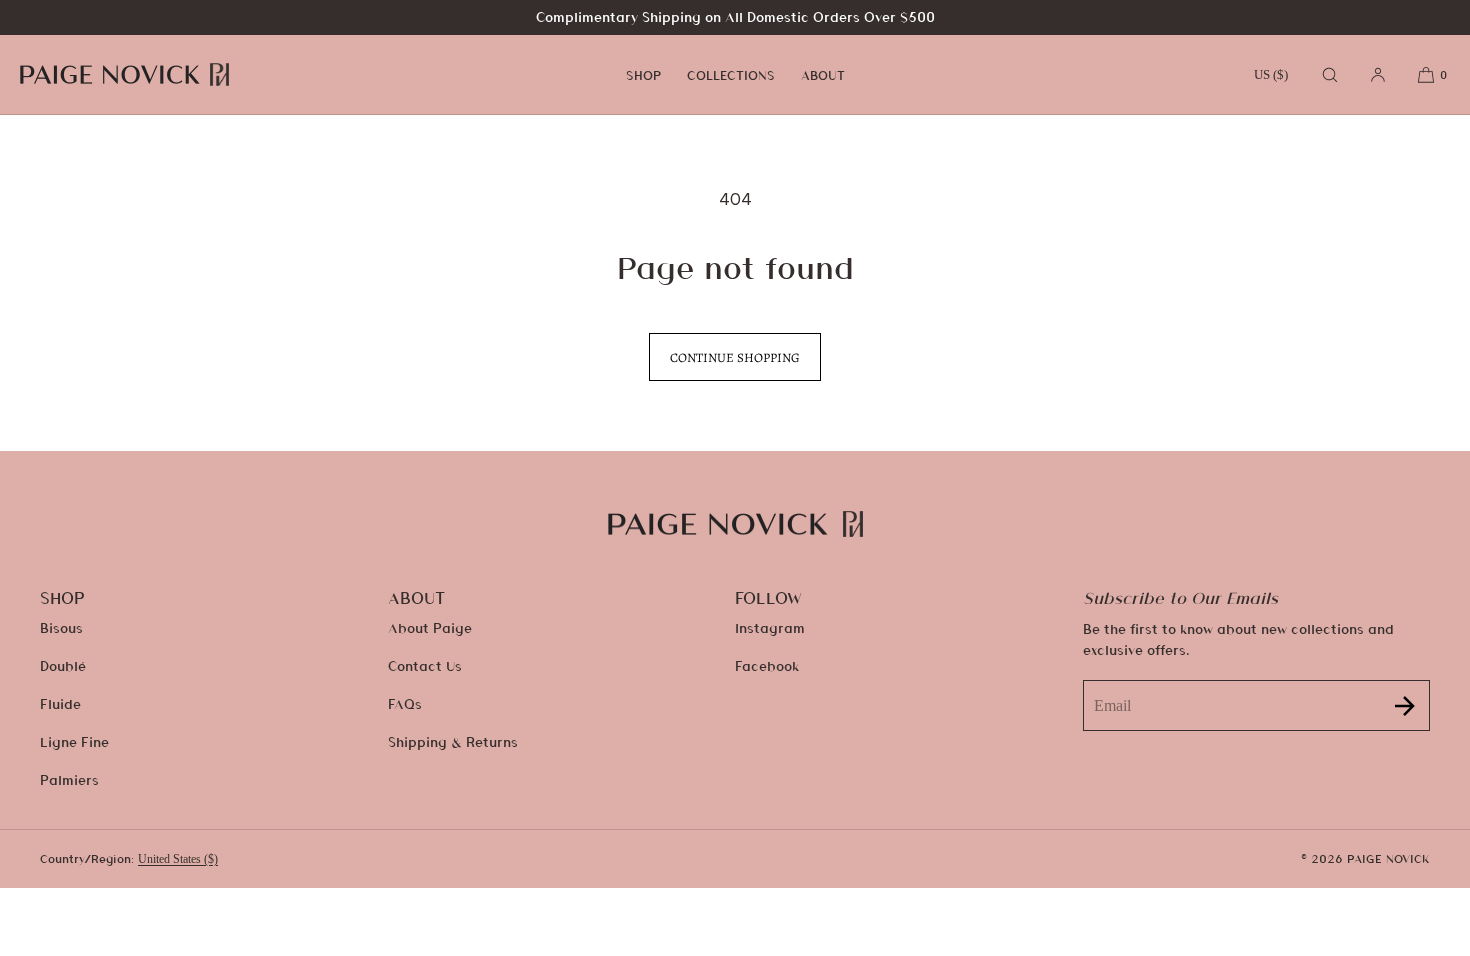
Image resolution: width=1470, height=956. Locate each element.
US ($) (1271, 74)
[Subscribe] (1405, 705)
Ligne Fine (74, 741)
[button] (1330, 74)
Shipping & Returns (453, 741)
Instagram (770, 627)
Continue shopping (735, 357)
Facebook (767, 665)
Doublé (63, 665)
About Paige (430, 627)
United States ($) (178, 859)
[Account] (1378, 74)
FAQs (405, 703)
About (823, 75)
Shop (643, 75)
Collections (731, 75)
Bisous (61, 627)
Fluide (60, 703)
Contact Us (425, 665)
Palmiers (69, 779)
